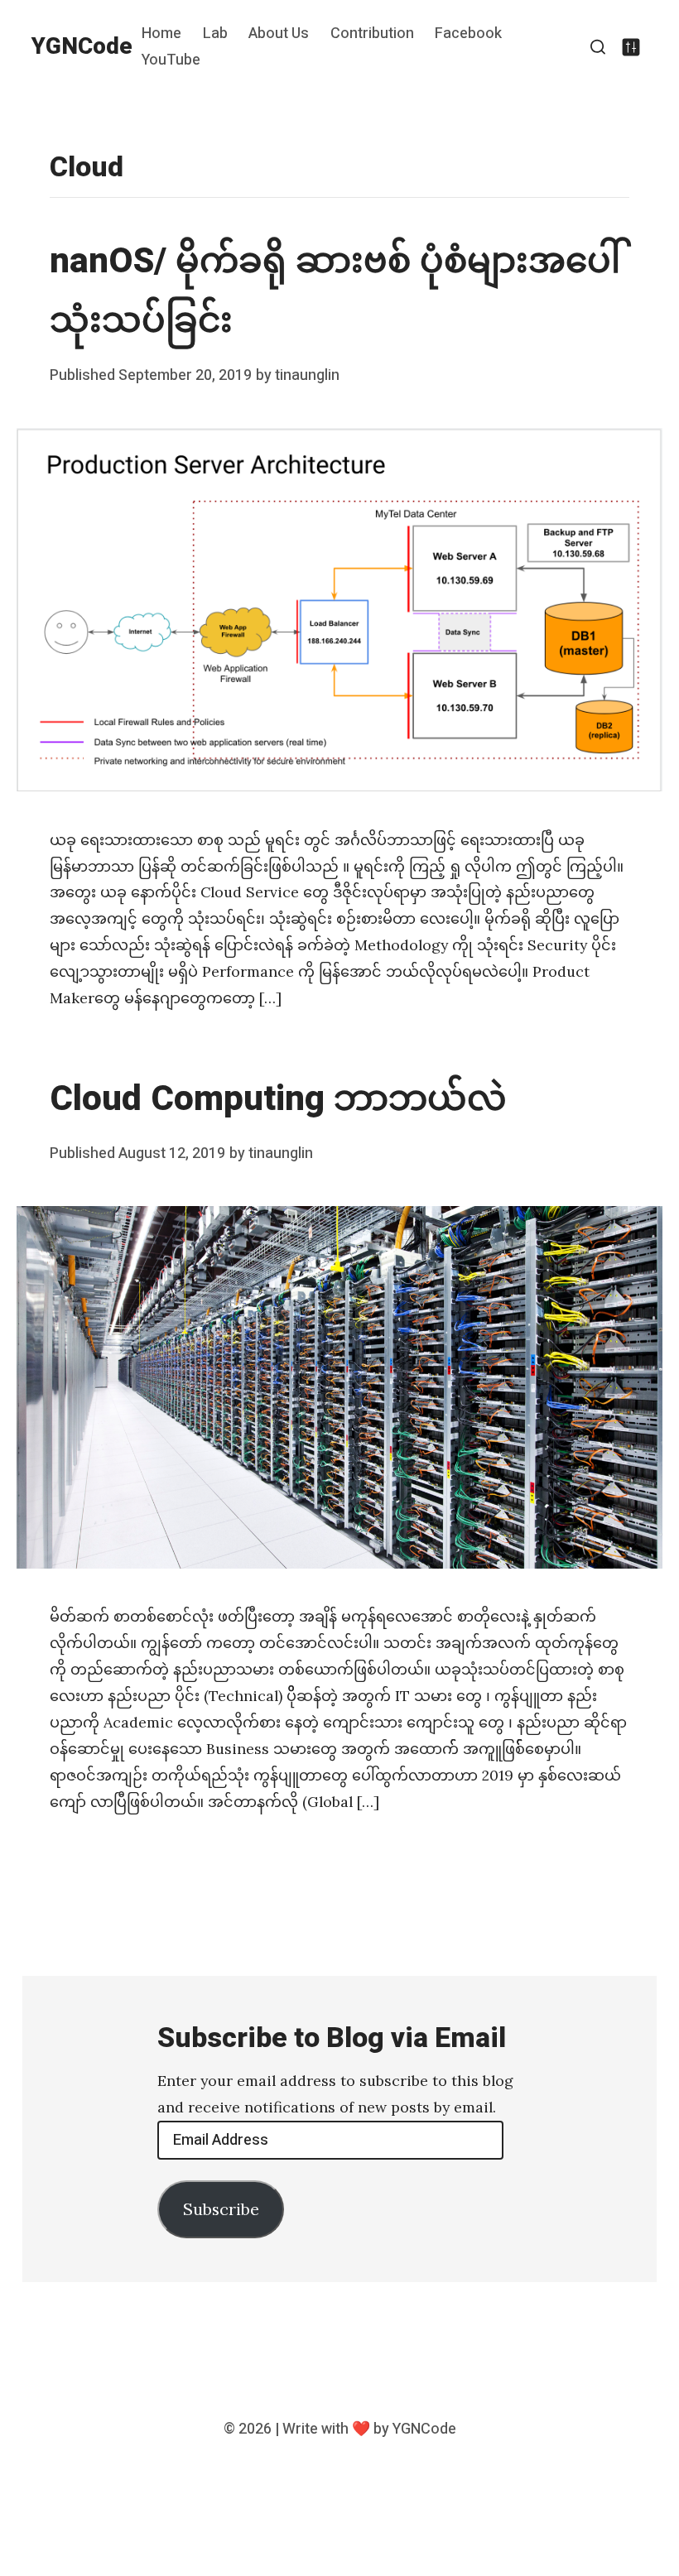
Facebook (468, 34)
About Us (279, 34)
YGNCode (82, 47)
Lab (215, 34)
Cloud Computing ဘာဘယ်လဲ (278, 1099)
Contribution (372, 34)
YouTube (171, 60)
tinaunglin (307, 375)
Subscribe (221, 2209)
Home (161, 34)
